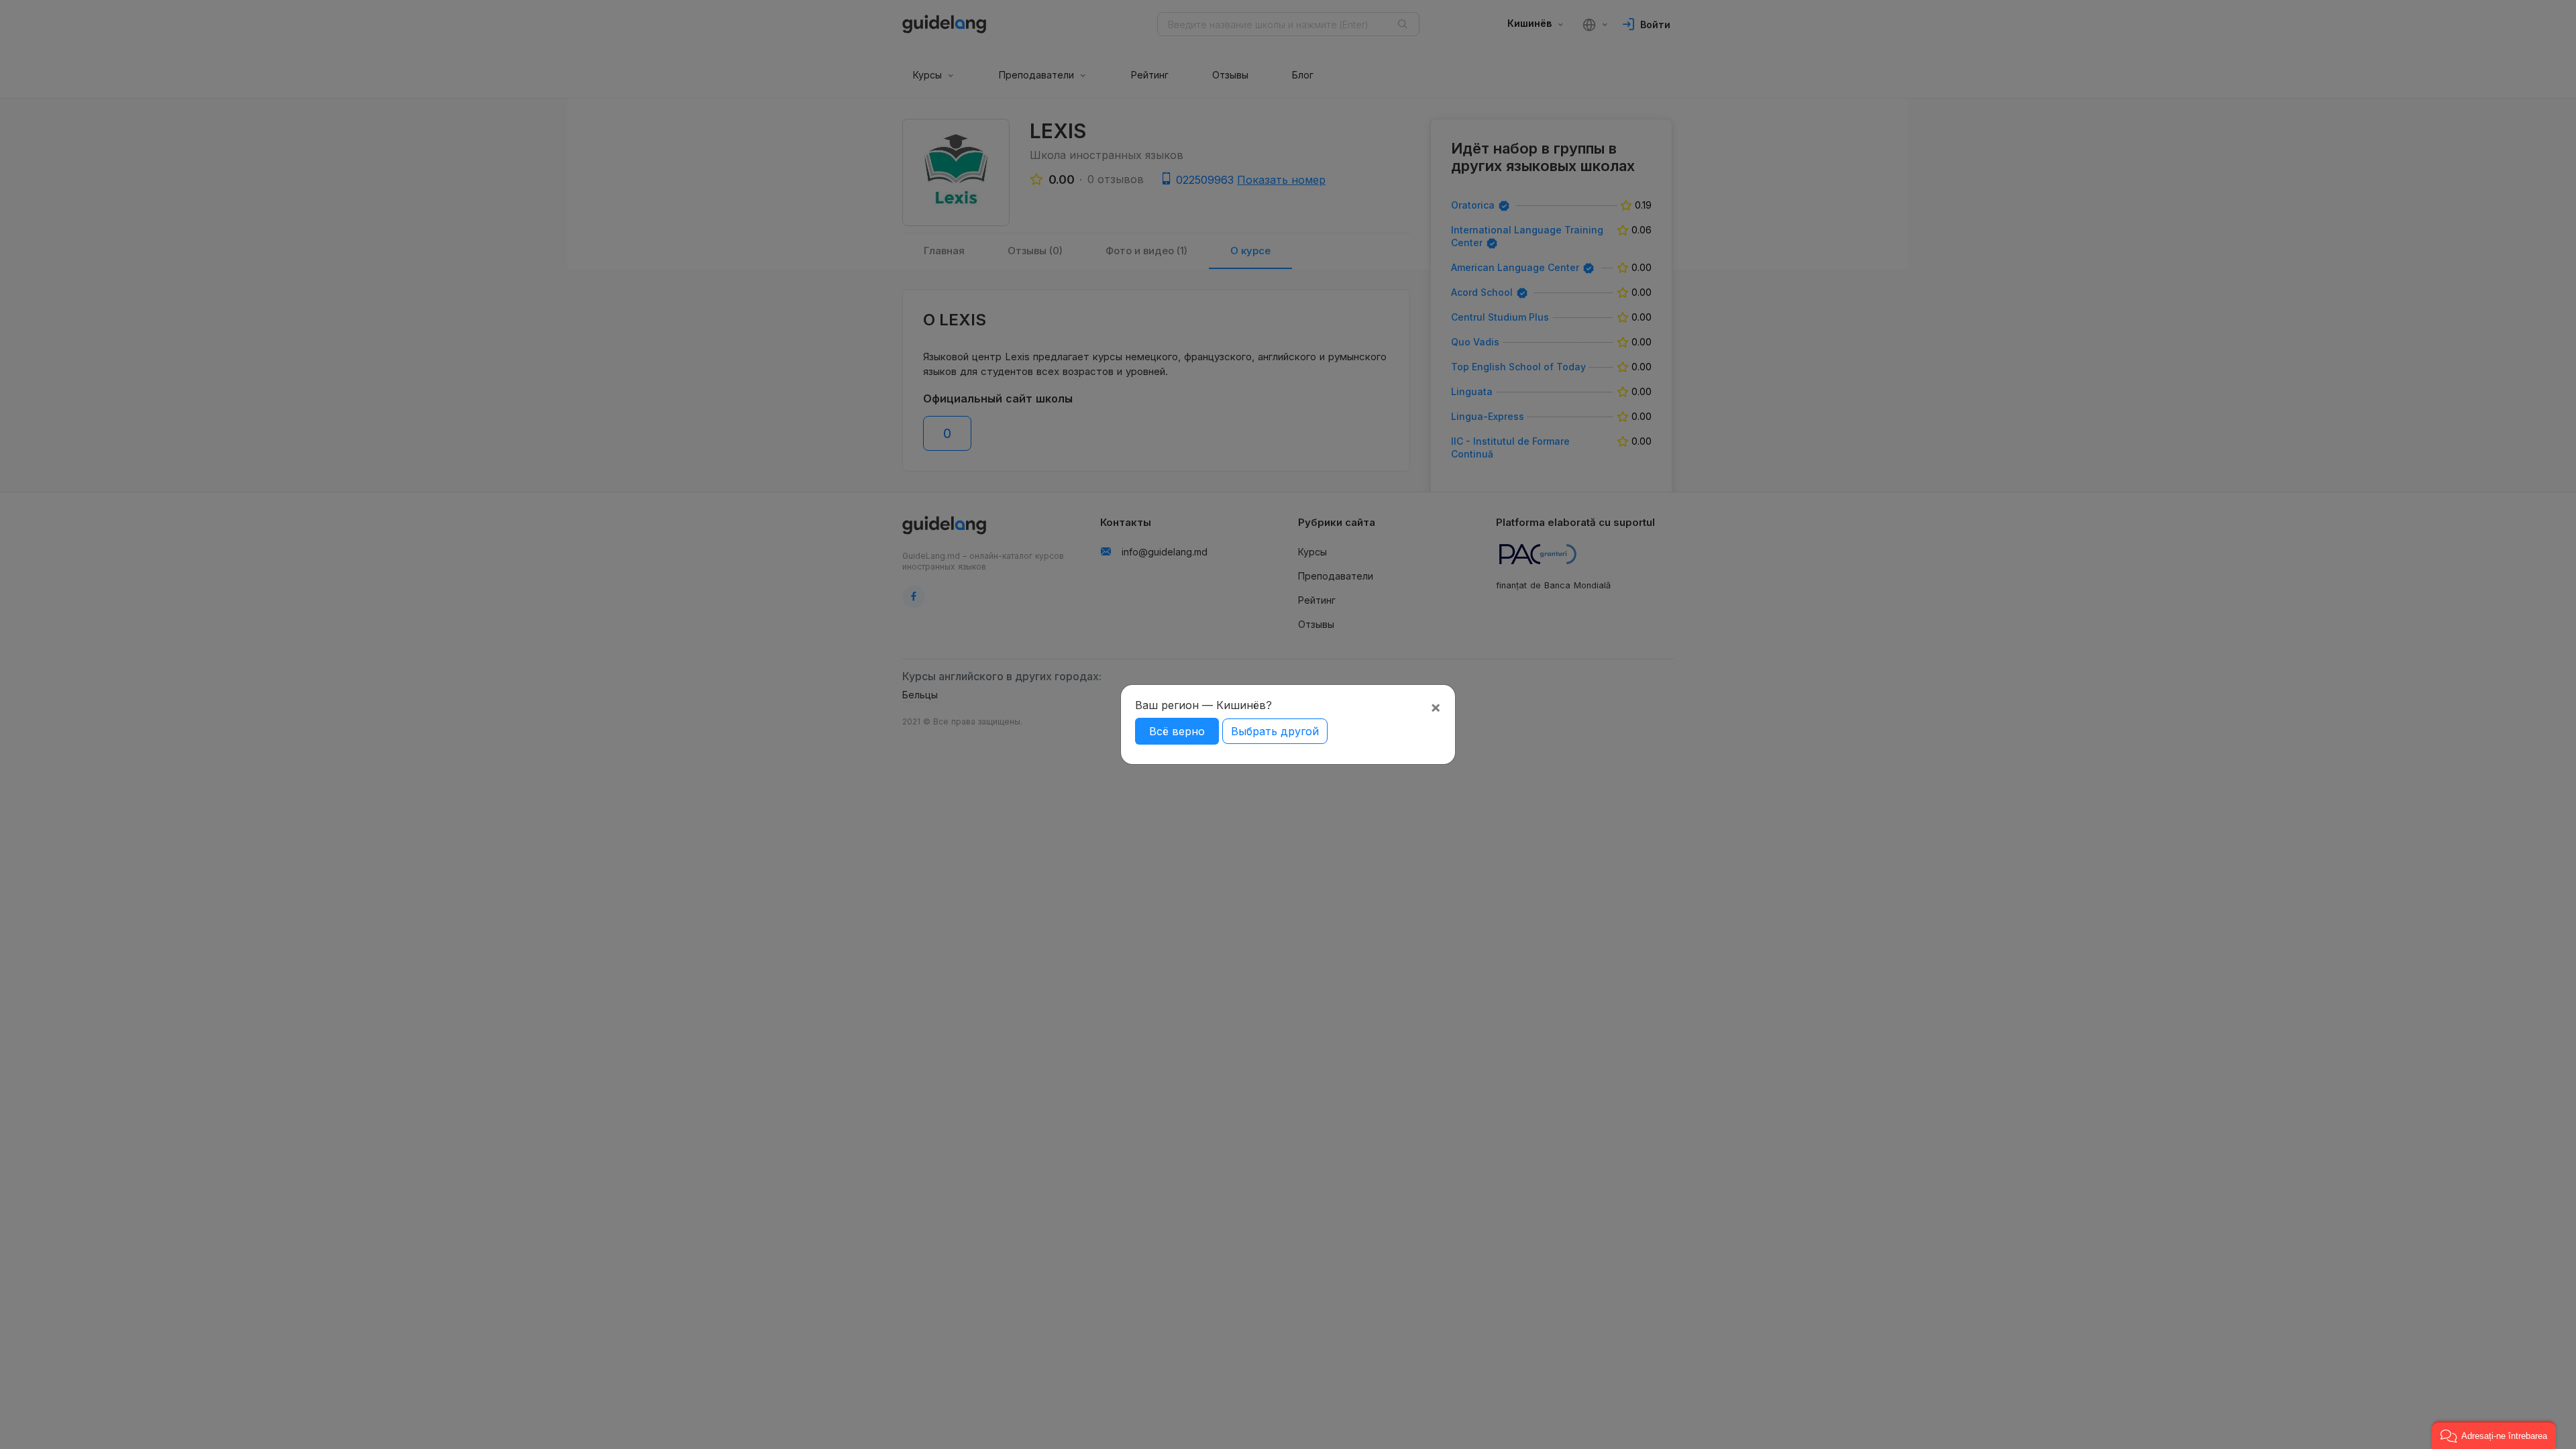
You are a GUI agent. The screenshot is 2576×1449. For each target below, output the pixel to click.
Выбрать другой (1275, 731)
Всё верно (1177, 731)
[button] (2494, 1435)
